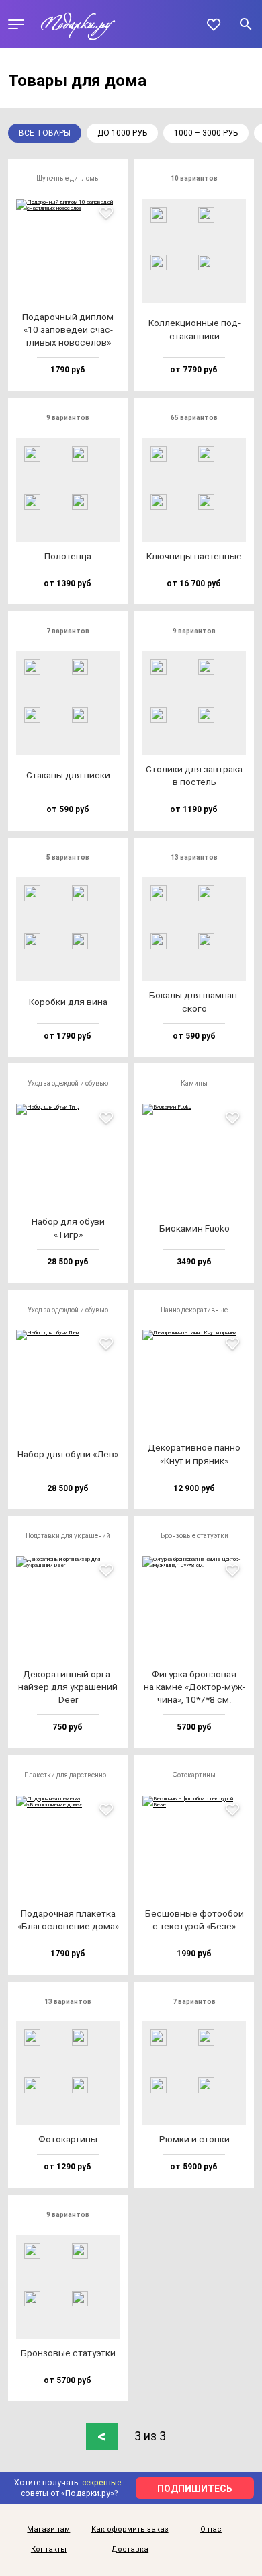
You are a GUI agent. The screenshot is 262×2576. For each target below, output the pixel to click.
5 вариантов (68, 857)
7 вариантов (68, 631)
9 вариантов (68, 418)
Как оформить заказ (130, 2530)
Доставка (130, 2550)
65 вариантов (194, 418)
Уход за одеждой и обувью (68, 1083)
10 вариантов (194, 178)
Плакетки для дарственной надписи (72, 1775)
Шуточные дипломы (68, 178)
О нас (211, 2530)
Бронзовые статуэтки (194, 1536)
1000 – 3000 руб (206, 133)
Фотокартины (194, 1775)
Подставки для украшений (68, 1536)
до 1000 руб (122, 133)
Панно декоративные (194, 1310)
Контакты (49, 2550)
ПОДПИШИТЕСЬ (195, 2489)
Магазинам (48, 2530)
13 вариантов (194, 857)
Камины (194, 1083)
